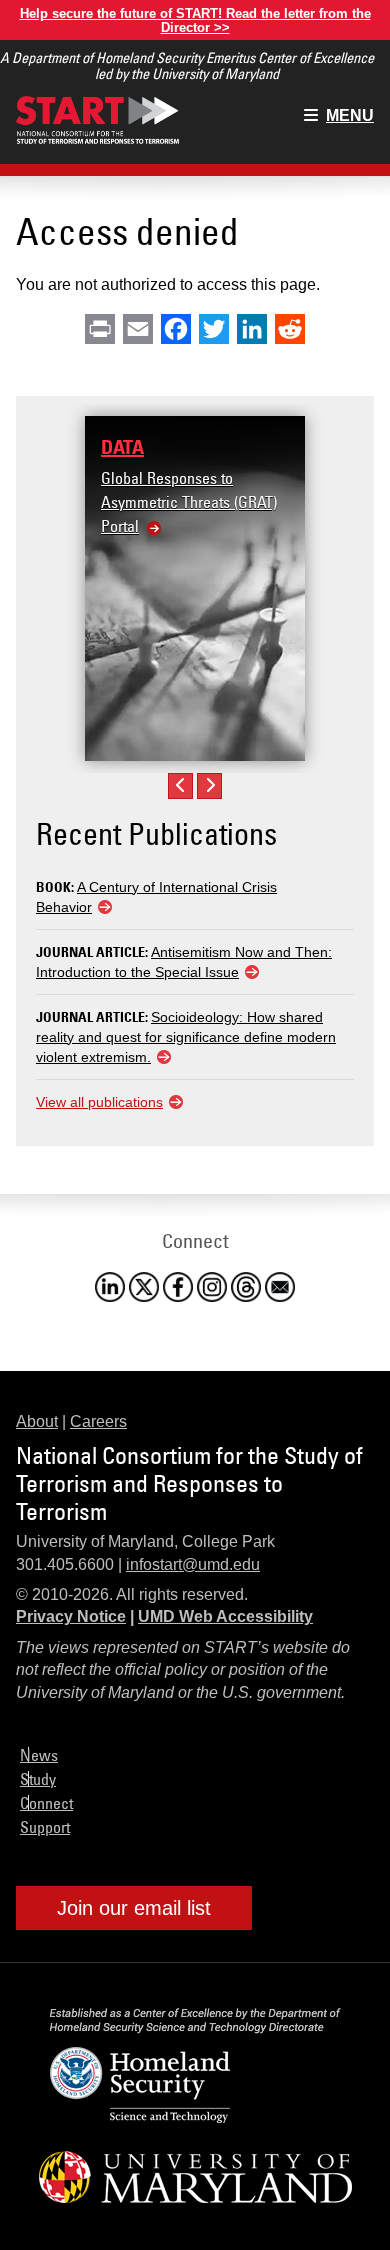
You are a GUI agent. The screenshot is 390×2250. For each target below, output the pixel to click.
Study (38, 1779)
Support (45, 1827)
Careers (98, 1421)
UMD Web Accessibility (225, 1616)
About (37, 1421)
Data (122, 447)
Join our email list (134, 1908)
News (39, 1755)
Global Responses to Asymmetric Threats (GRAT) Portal (189, 502)
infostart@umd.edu (193, 1564)
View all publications (99, 1102)
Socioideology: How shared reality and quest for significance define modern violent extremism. (186, 1037)
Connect (46, 1803)
